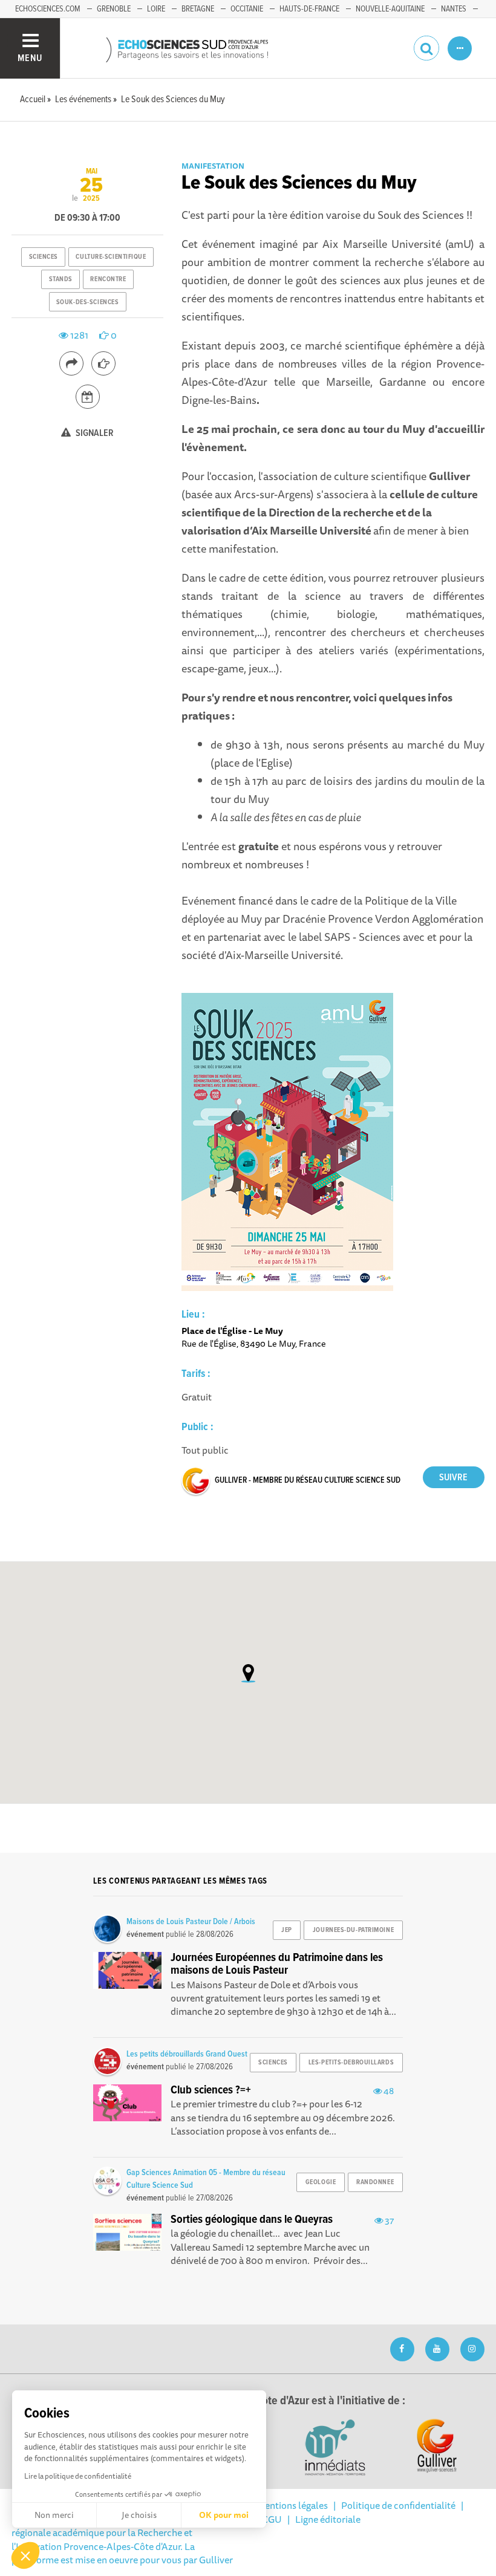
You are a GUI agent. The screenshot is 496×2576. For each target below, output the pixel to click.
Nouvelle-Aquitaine (390, 9)
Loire (156, 9)
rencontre (108, 279)
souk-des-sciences (88, 302)
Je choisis (139, 2515)
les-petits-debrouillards (351, 2063)
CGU (272, 2519)
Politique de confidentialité (398, 2505)
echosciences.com (48, 9)
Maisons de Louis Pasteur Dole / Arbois (191, 1922)
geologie (321, 2182)
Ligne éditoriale (328, 2519)
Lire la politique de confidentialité (78, 2476)
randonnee (375, 2182)
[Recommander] (103, 363)
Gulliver (216, 2560)
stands (61, 279)
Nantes (454, 9)
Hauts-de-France (309, 9)
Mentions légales (292, 2505)
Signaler (94, 433)
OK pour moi (224, 2515)
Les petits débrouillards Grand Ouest (187, 2054)
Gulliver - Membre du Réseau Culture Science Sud (308, 1480)
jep (287, 1930)
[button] (25, 2555)
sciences (44, 257)
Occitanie (247, 9)
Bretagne (198, 9)
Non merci (54, 2515)
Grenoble (114, 9)
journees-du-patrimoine (353, 1930)
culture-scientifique (111, 257)
